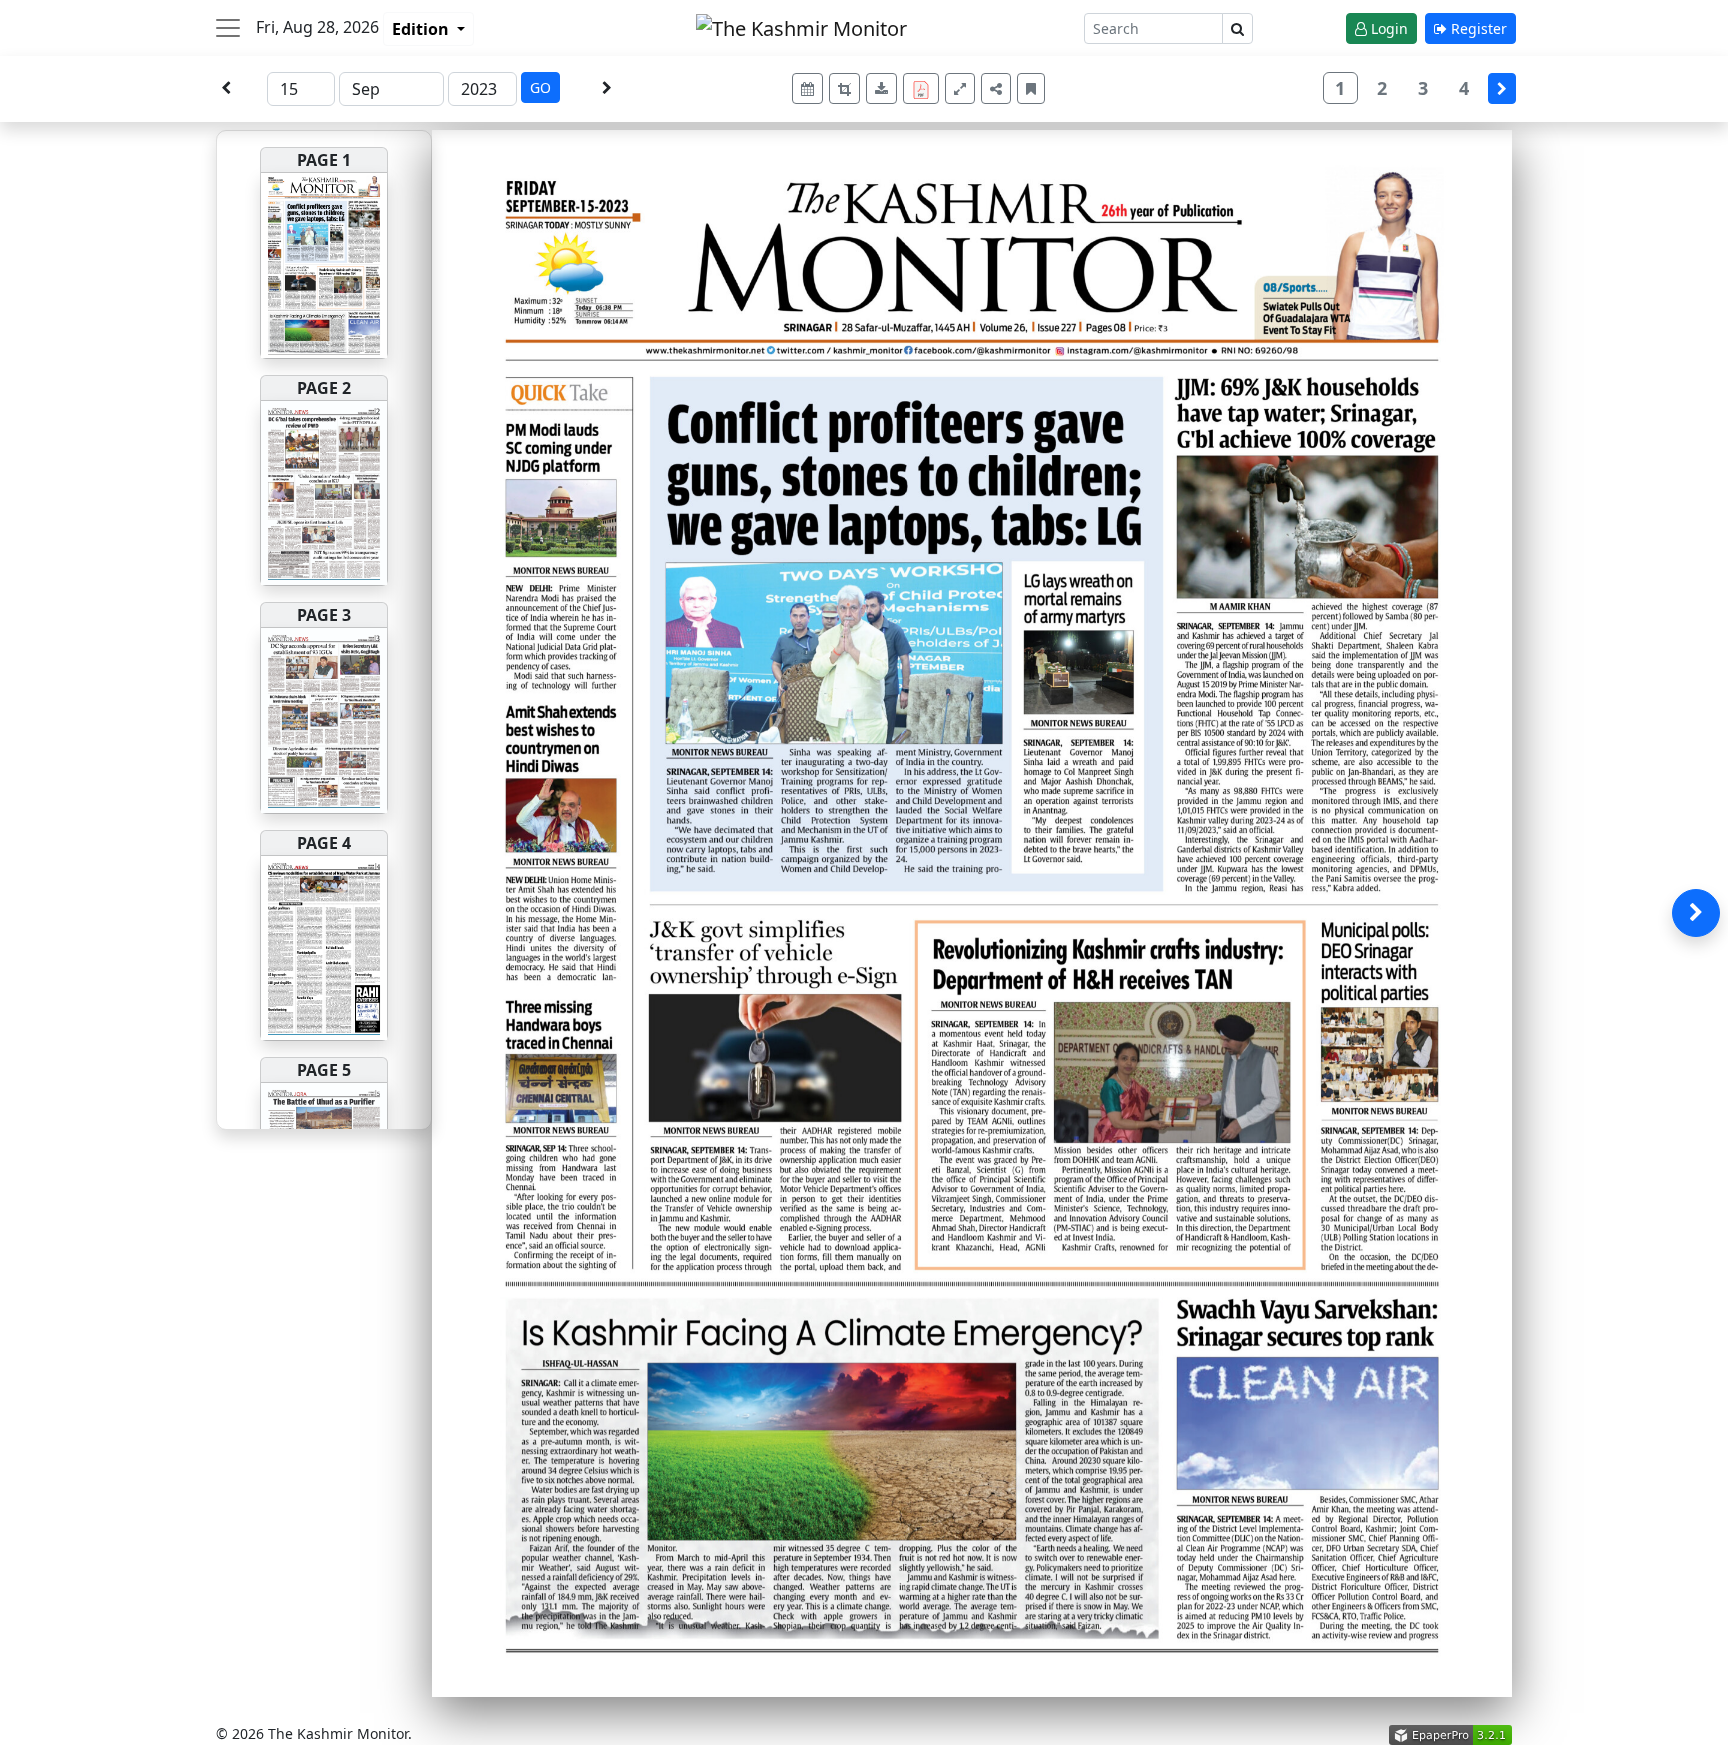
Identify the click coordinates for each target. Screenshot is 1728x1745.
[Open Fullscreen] (960, 88)
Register (1477, 28)
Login (1387, 28)
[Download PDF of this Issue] (924, 85)
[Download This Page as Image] (881, 88)
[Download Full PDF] (921, 88)
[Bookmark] (1031, 88)
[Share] (996, 88)
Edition (422, 29)
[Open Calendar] (807, 88)
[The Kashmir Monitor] (801, 26)
